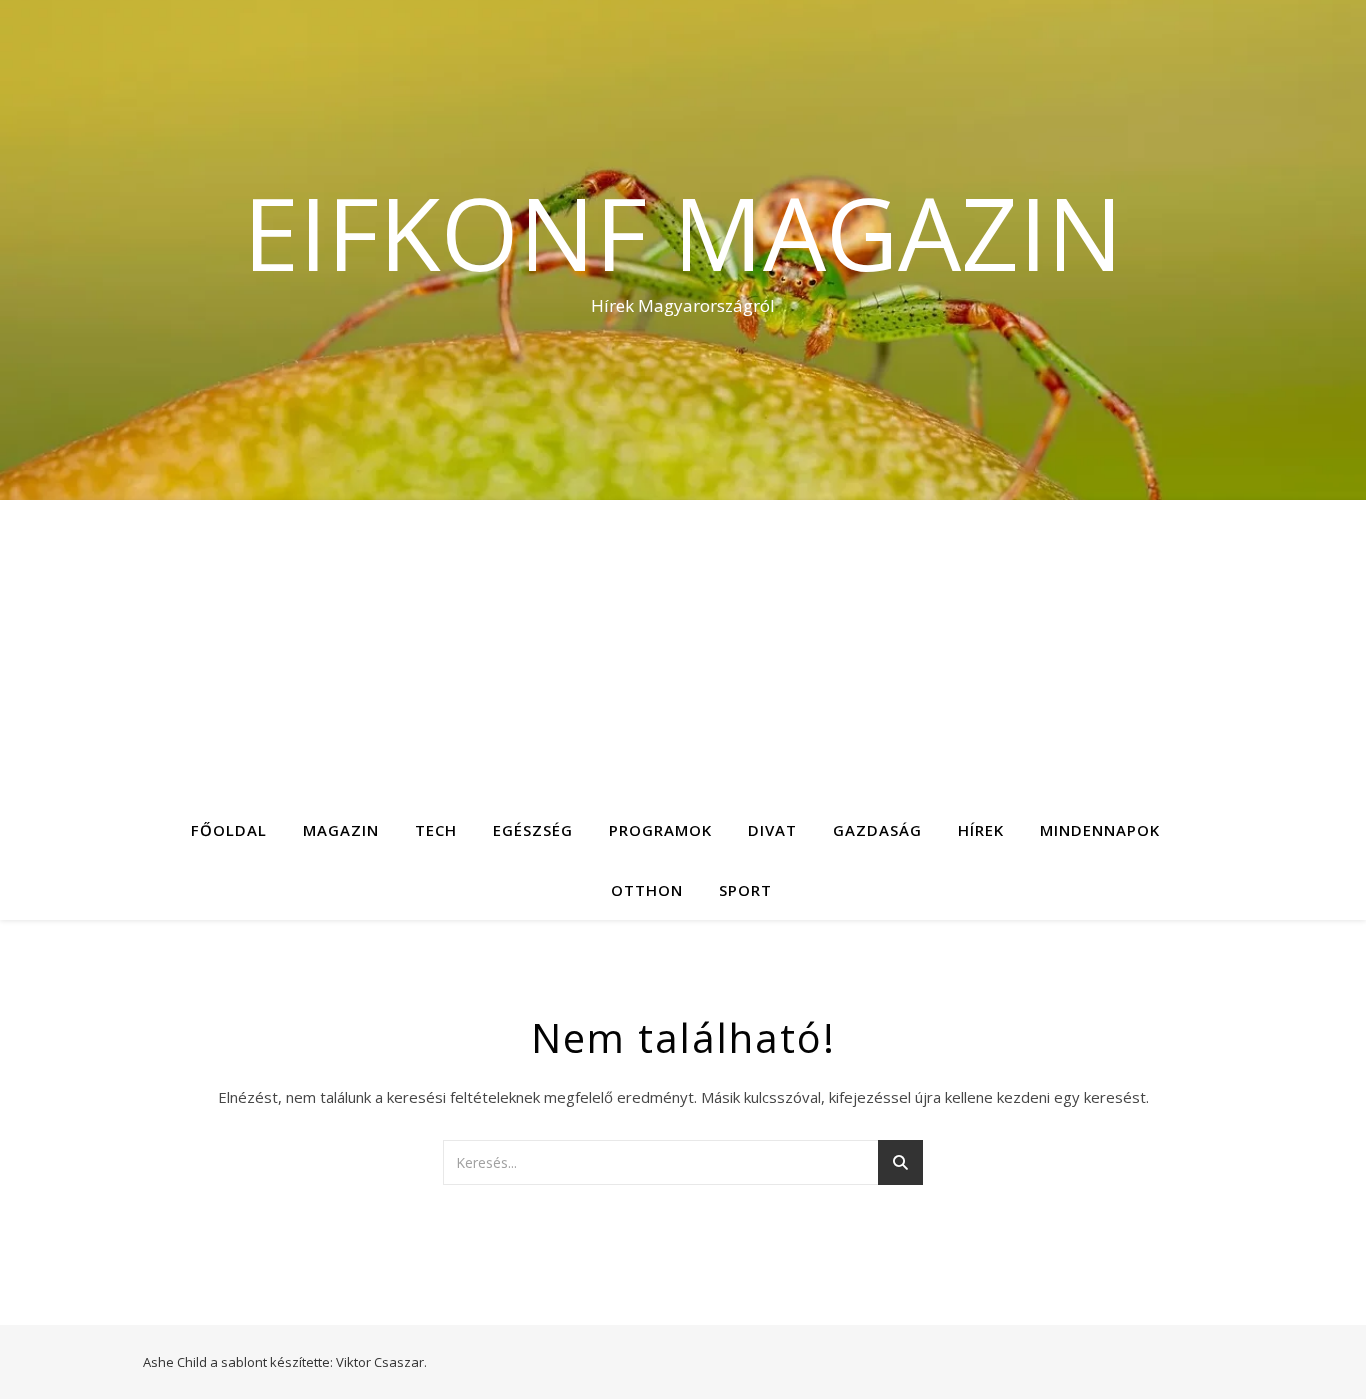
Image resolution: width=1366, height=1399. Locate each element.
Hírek (981, 830)
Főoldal (229, 830)
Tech (436, 830)
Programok (660, 830)
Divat (772, 830)
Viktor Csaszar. (381, 1362)
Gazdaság (877, 830)
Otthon (647, 890)
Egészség (533, 830)
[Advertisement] (683, 650)
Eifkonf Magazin (683, 232)
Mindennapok (1100, 830)
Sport (745, 890)
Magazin (341, 830)
